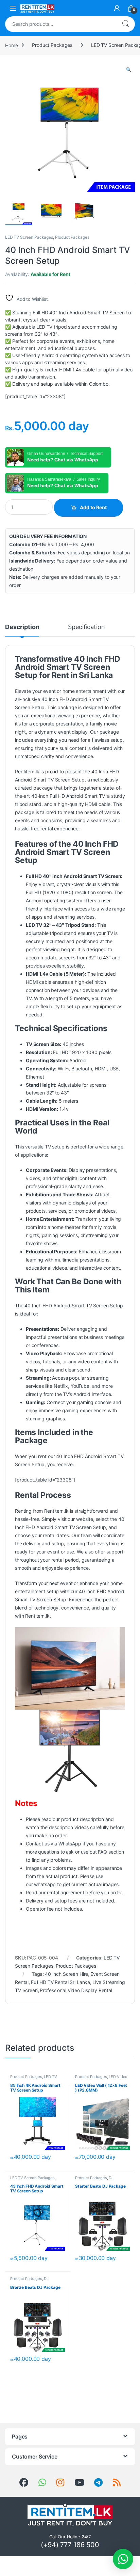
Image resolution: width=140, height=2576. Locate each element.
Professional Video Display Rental (76, 1990)
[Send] (42, 2483)
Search (125, 24)
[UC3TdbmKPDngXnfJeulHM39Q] (79, 2483)
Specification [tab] (86, 627)
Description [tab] (22, 627)
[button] (129, 70)
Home (11, 45)
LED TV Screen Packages (29, 237)
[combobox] (60, 24)
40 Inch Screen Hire (66, 1974)
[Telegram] (98, 2483)
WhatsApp (70, 1844)
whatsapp (45, 1884)
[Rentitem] (60, 2483)
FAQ (102, 1852)
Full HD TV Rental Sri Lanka (60, 1982)
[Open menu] (13, 8)
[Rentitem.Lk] (24, 2483)
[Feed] (117, 2483)
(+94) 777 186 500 (70, 2545)
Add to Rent (93, 507)
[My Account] (117, 8)
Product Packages (52, 45)
